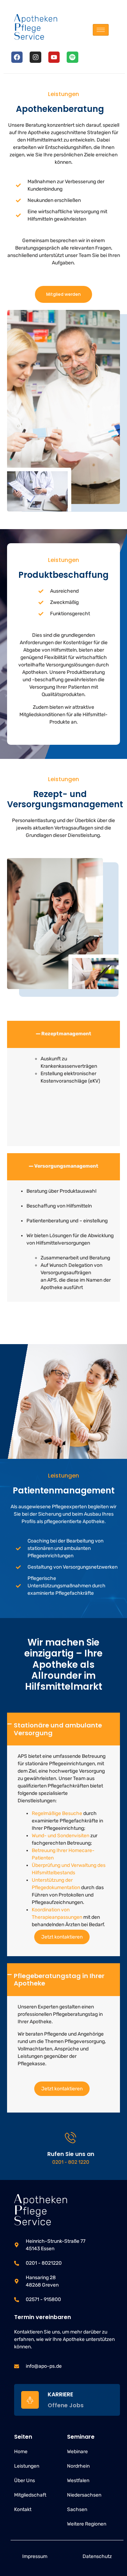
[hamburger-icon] (101, 30)
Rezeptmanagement (66, 1034)
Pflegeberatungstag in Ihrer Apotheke (59, 1980)
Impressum (35, 2556)
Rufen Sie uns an (71, 2154)
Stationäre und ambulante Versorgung (58, 1729)
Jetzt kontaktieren (62, 1937)
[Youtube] (54, 57)
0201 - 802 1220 (71, 2162)
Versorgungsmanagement (66, 1166)
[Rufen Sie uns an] (71, 2138)
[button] (64, 1034)
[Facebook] (17, 57)
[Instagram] (35, 57)
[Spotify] (72, 57)
